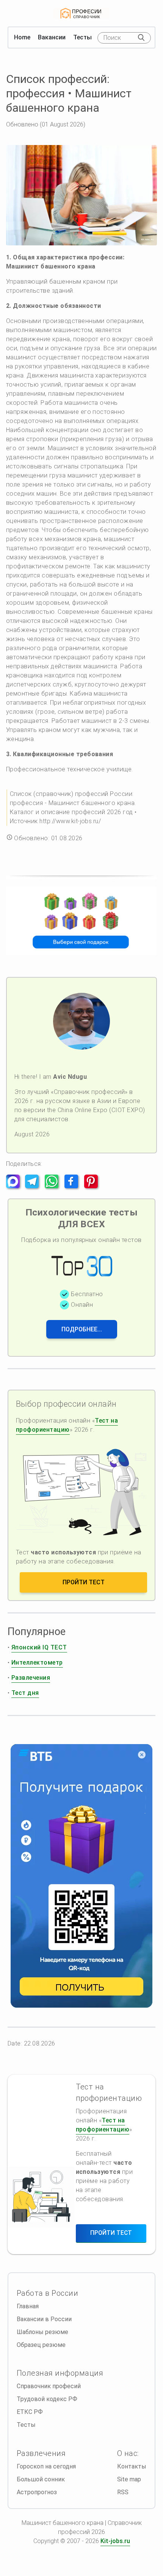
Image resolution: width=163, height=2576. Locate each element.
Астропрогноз (37, 2492)
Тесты (82, 37)
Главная (28, 2306)
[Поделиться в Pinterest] (93, 1186)
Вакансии (52, 37)
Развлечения (31, 1678)
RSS (123, 2492)
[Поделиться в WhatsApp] (54, 1186)
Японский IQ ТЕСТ (39, 1647)
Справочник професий (49, 2386)
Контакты (132, 2466)
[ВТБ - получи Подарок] (81, 1876)
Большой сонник (41, 2479)
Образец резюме (41, 2345)
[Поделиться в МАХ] (15, 1186)
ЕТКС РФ (30, 2412)
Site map (129, 2479)
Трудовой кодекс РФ (47, 2399)
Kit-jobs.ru (115, 2541)
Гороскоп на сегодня (46, 2466)
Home (22, 37)
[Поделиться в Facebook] (74, 1186)
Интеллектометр (37, 1662)
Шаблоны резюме (42, 2332)
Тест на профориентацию (67, 1425)
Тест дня (25, 1693)
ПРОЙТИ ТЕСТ (84, 1582)
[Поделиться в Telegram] (34, 1186)
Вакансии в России (44, 2319)
